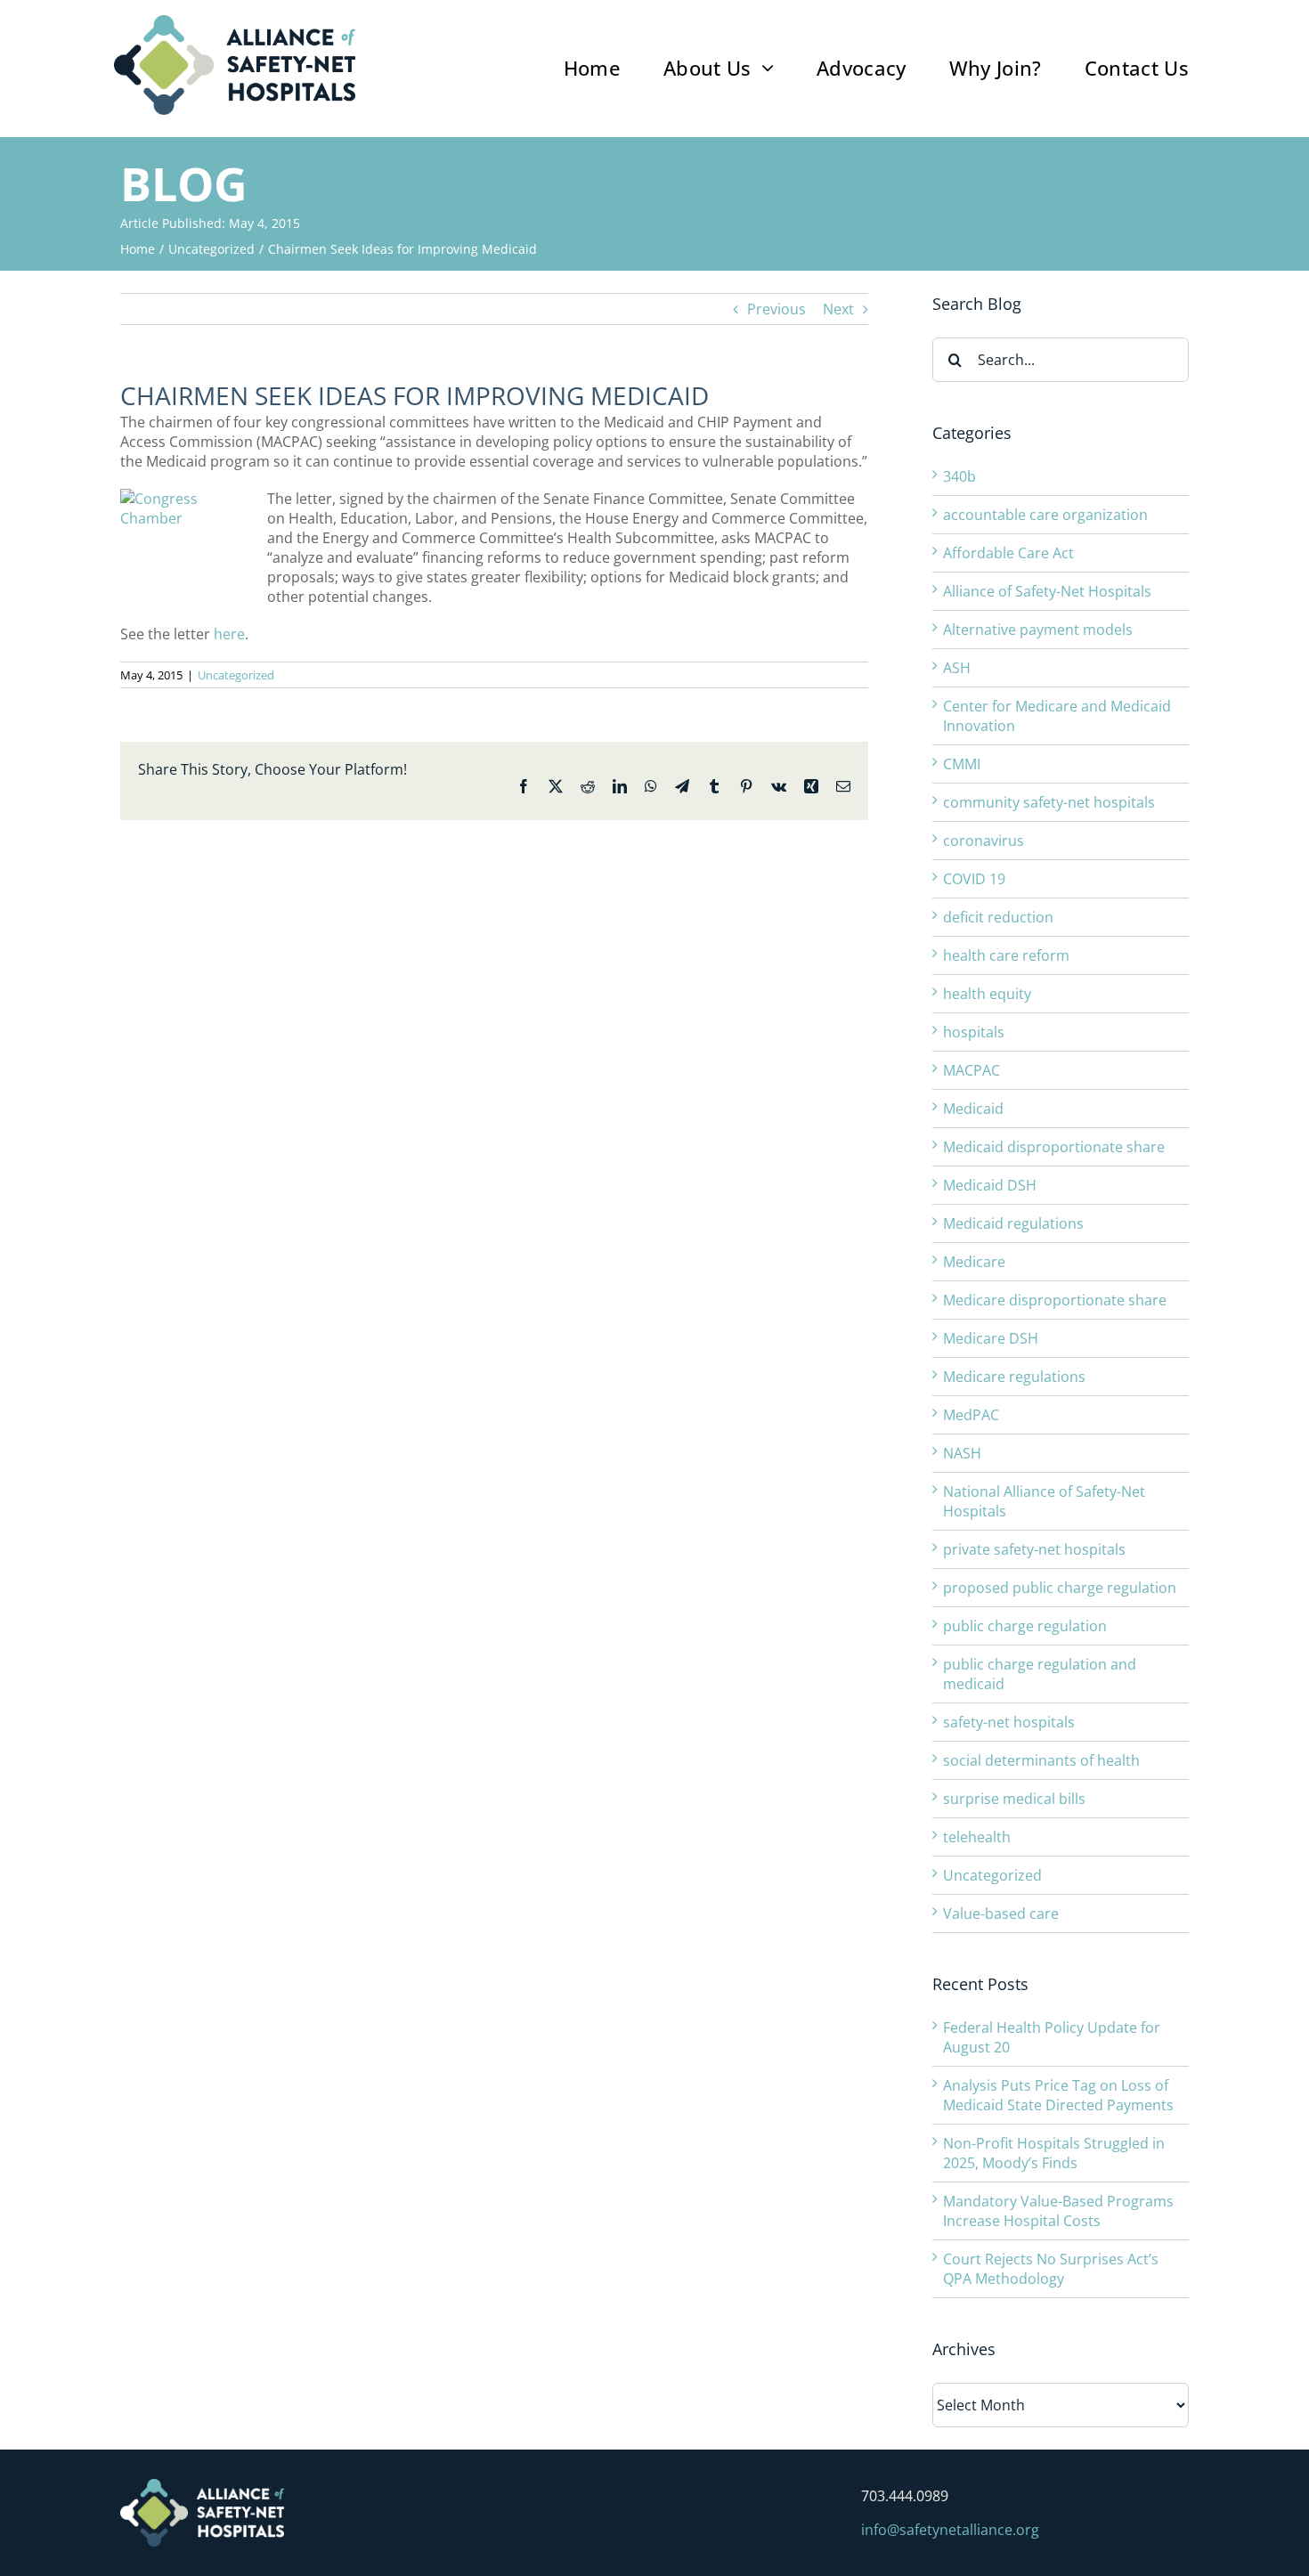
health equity (987, 994)
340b (959, 476)
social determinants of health (1041, 1760)
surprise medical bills (1014, 1799)
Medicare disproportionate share (1055, 1300)
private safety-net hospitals (1034, 1549)
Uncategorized (236, 675)
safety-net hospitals (1009, 1722)
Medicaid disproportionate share (1054, 1147)
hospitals (974, 1032)
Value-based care (1001, 1914)
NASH (962, 1453)
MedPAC (971, 1415)
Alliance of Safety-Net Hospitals (1047, 591)
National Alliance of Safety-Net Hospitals (1044, 1501)
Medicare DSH (991, 1338)
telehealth (977, 1837)
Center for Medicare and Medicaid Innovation (1057, 716)
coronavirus (984, 841)
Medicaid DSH (990, 1185)
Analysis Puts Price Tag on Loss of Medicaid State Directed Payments (1058, 2095)
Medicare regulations (1014, 1377)
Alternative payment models (1038, 630)
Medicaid (973, 1109)
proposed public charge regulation (1060, 1588)
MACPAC (972, 1070)
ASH (957, 668)
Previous (776, 309)
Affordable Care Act (1008, 553)
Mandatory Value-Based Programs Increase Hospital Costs (1058, 2211)
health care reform (1006, 955)
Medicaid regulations (1013, 1223)
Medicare (974, 1262)
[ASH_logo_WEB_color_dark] (235, 22)
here (229, 634)
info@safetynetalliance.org (950, 2530)
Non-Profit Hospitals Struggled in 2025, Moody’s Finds (1054, 2153)
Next (838, 309)
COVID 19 (974, 879)
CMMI (962, 764)
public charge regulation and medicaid (1040, 1674)
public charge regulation (1025, 1626)
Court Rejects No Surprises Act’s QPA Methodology (1051, 2269)
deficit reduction (998, 917)
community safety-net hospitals (1049, 802)
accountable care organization (1045, 515)
